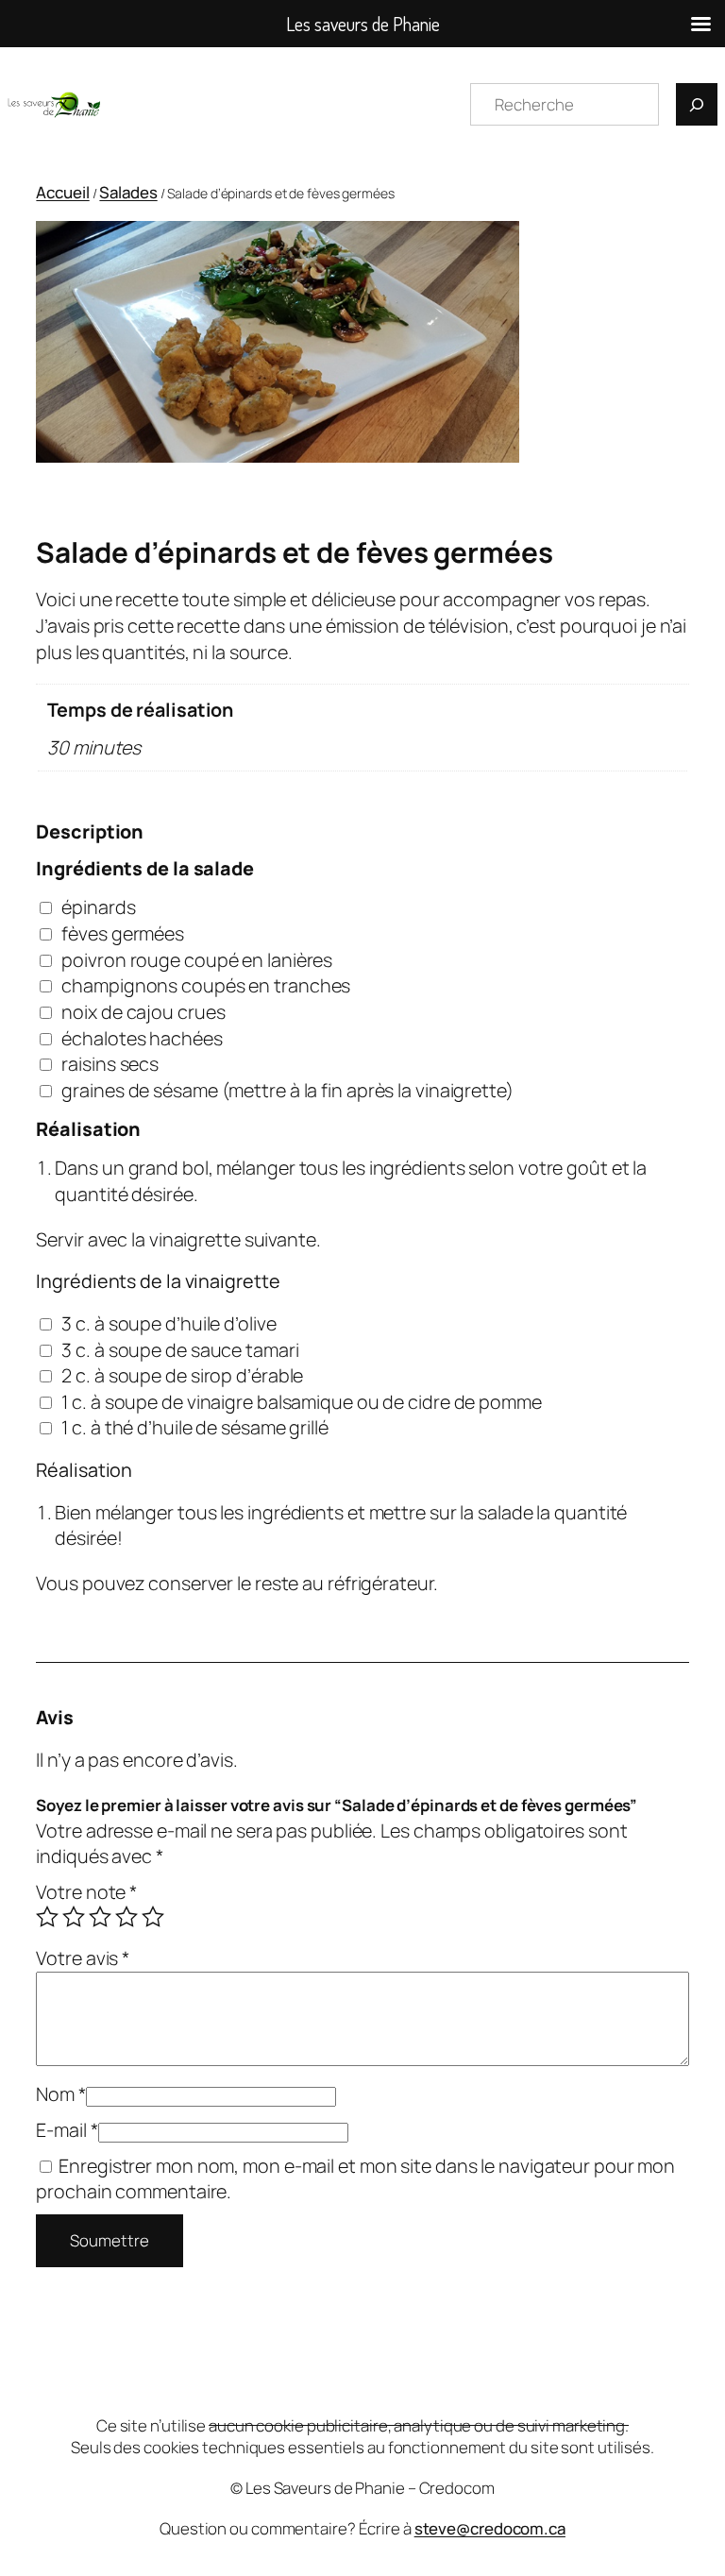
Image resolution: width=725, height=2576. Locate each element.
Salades (128, 192)
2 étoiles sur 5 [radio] (74, 1917)
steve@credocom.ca (490, 2528)
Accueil (62, 192)
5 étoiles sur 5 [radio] (153, 1917)
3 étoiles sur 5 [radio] (100, 1917)
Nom (61, 2094)
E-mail (67, 2130)
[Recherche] (697, 104)
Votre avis (83, 1958)
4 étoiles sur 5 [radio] (126, 1917)
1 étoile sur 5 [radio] (47, 1917)
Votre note (86, 1892)
